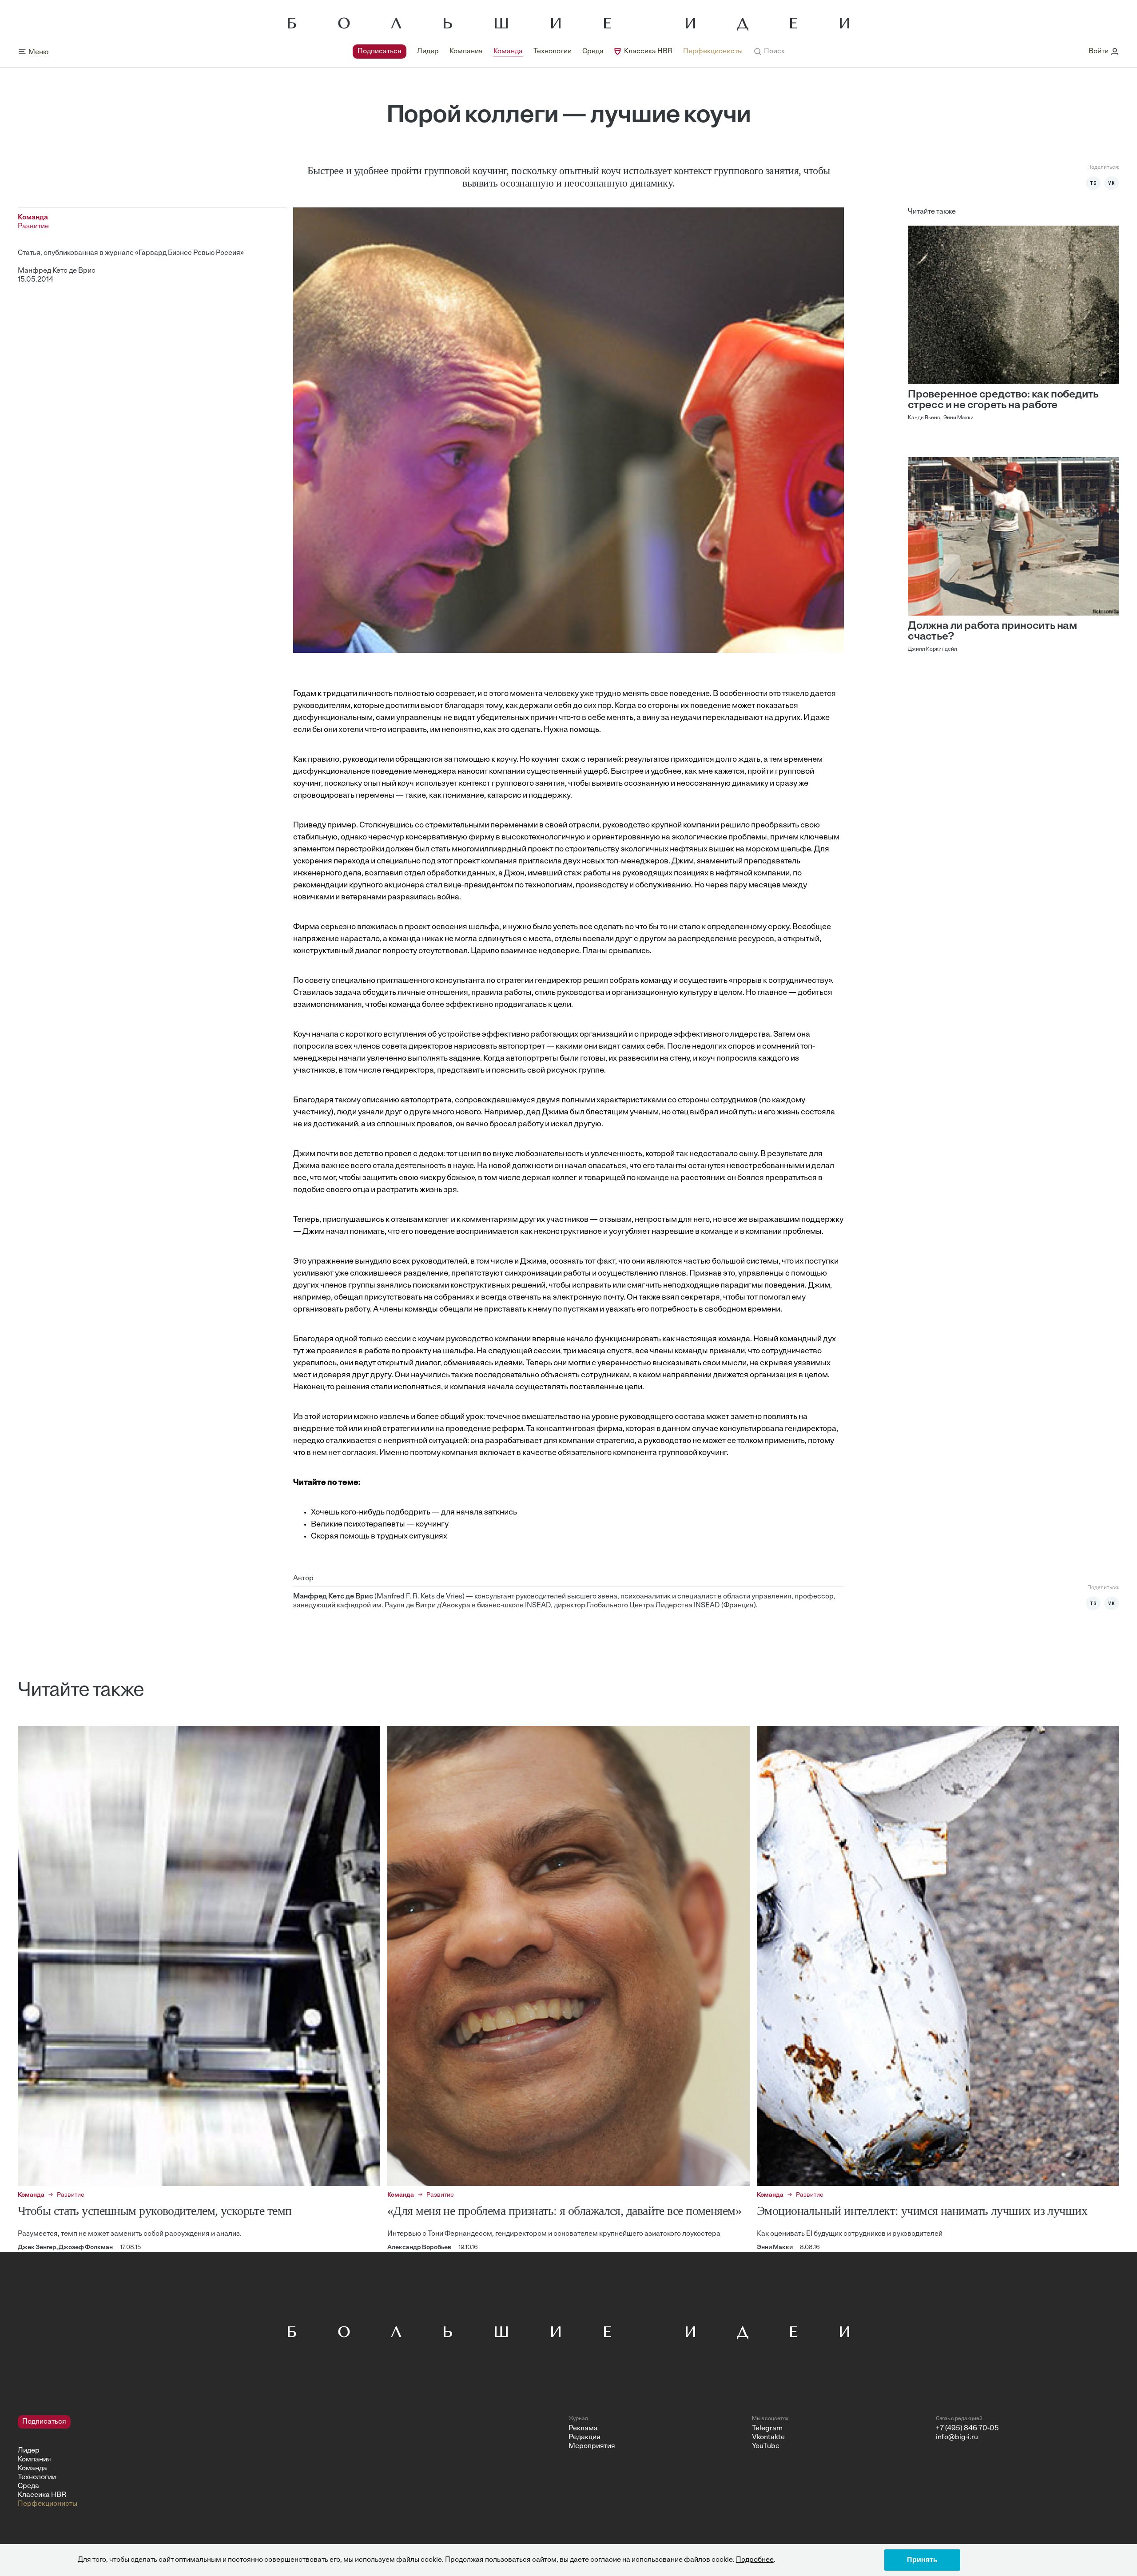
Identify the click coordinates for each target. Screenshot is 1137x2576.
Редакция (584, 2437)
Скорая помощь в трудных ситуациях (379, 1537)
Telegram (767, 2429)
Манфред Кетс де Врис (57, 271)
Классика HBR (648, 52)
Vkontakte (768, 2437)
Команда (508, 52)
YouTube (766, 2446)
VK (1112, 183)
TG (1093, 183)
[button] (769, 52)
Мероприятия (592, 2446)
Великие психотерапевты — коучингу (380, 1525)
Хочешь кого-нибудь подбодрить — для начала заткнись (414, 1513)
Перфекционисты (713, 52)
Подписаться (380, 52)
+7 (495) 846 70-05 (967, 2429)
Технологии (553, 52)
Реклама (583, 2429)
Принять (922, 2560)
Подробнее (755, 2560)
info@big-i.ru (957, 2437)
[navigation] (548, 52)
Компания (466, 52)
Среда (593, 52)
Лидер (428, 52)
